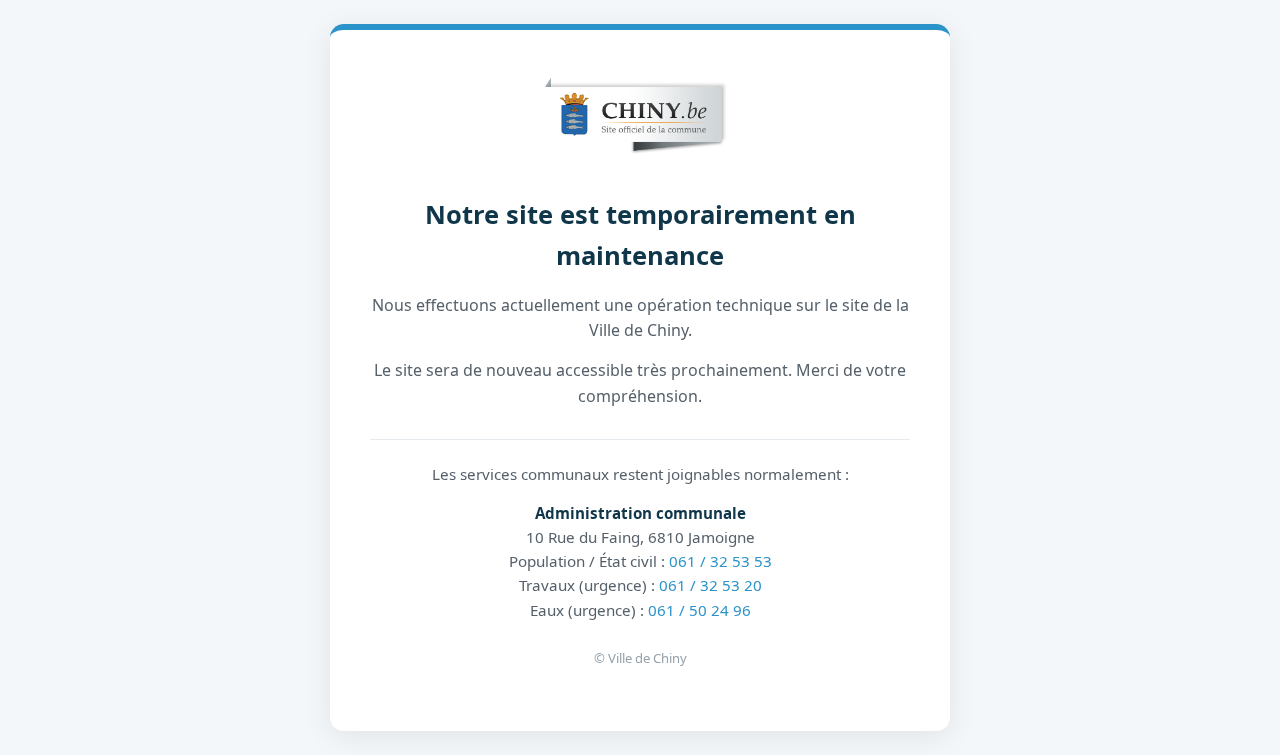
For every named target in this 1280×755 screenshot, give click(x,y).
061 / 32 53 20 (710, 585)
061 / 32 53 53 (720, 561)
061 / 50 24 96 (699, 610)
